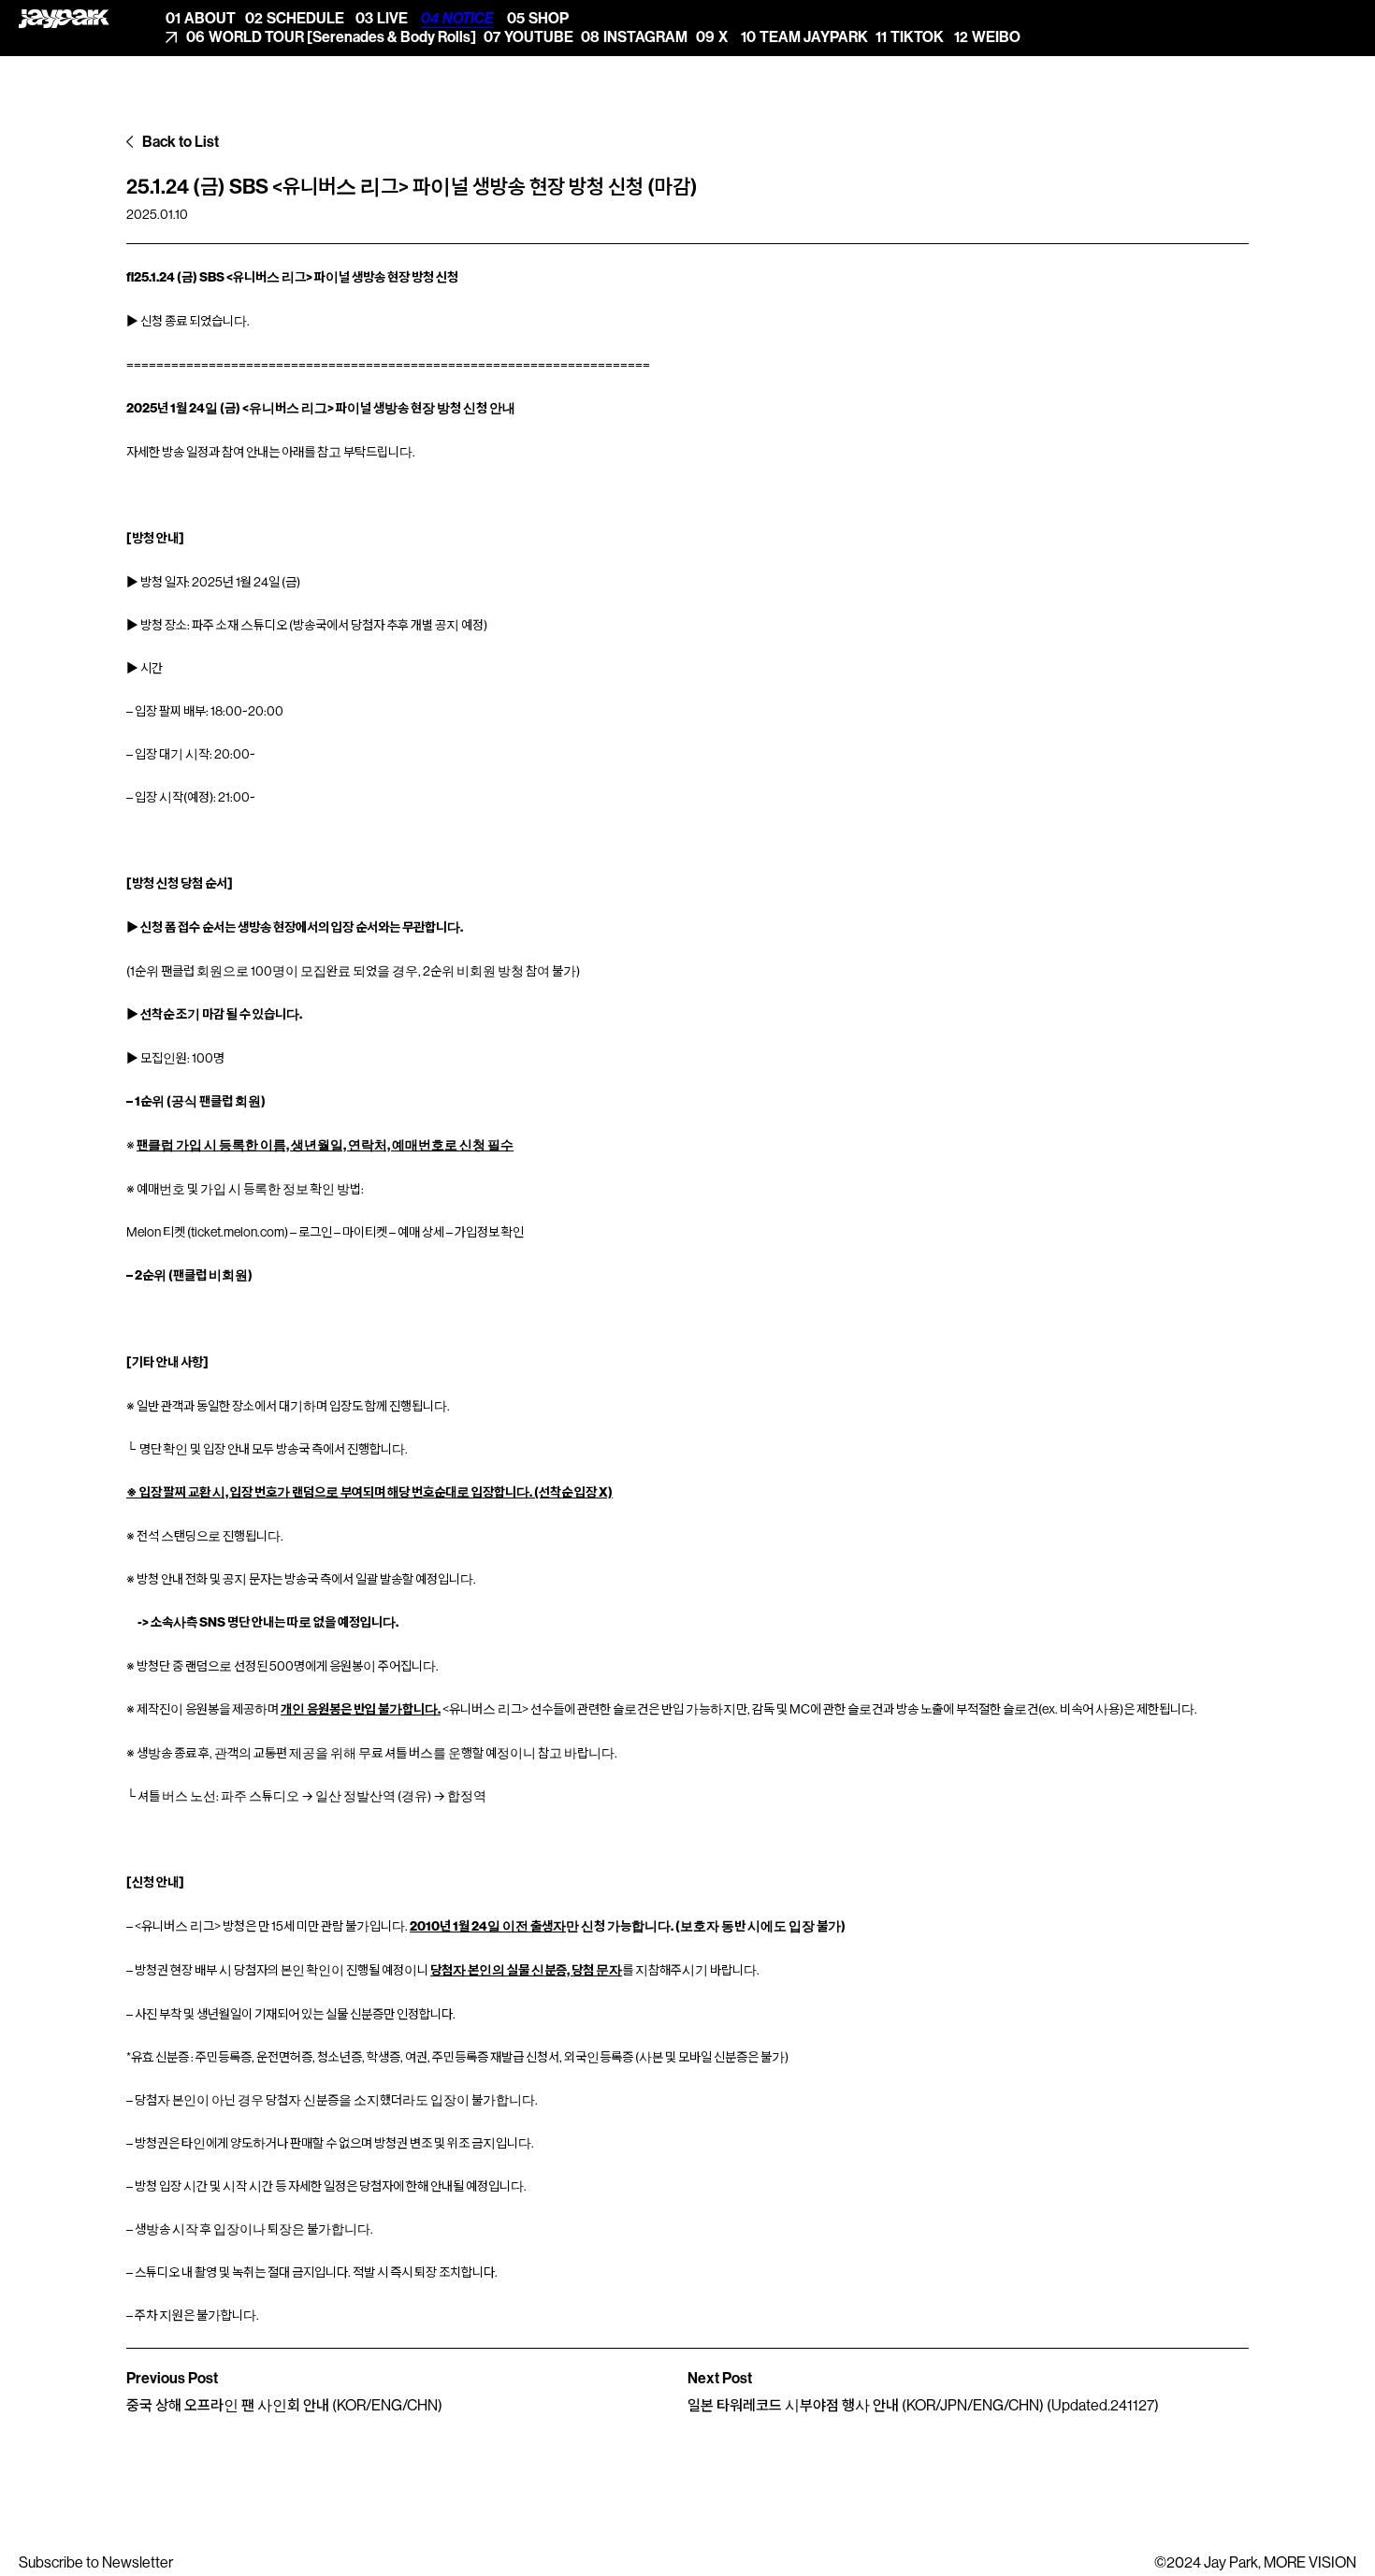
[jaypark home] (64, 19)
